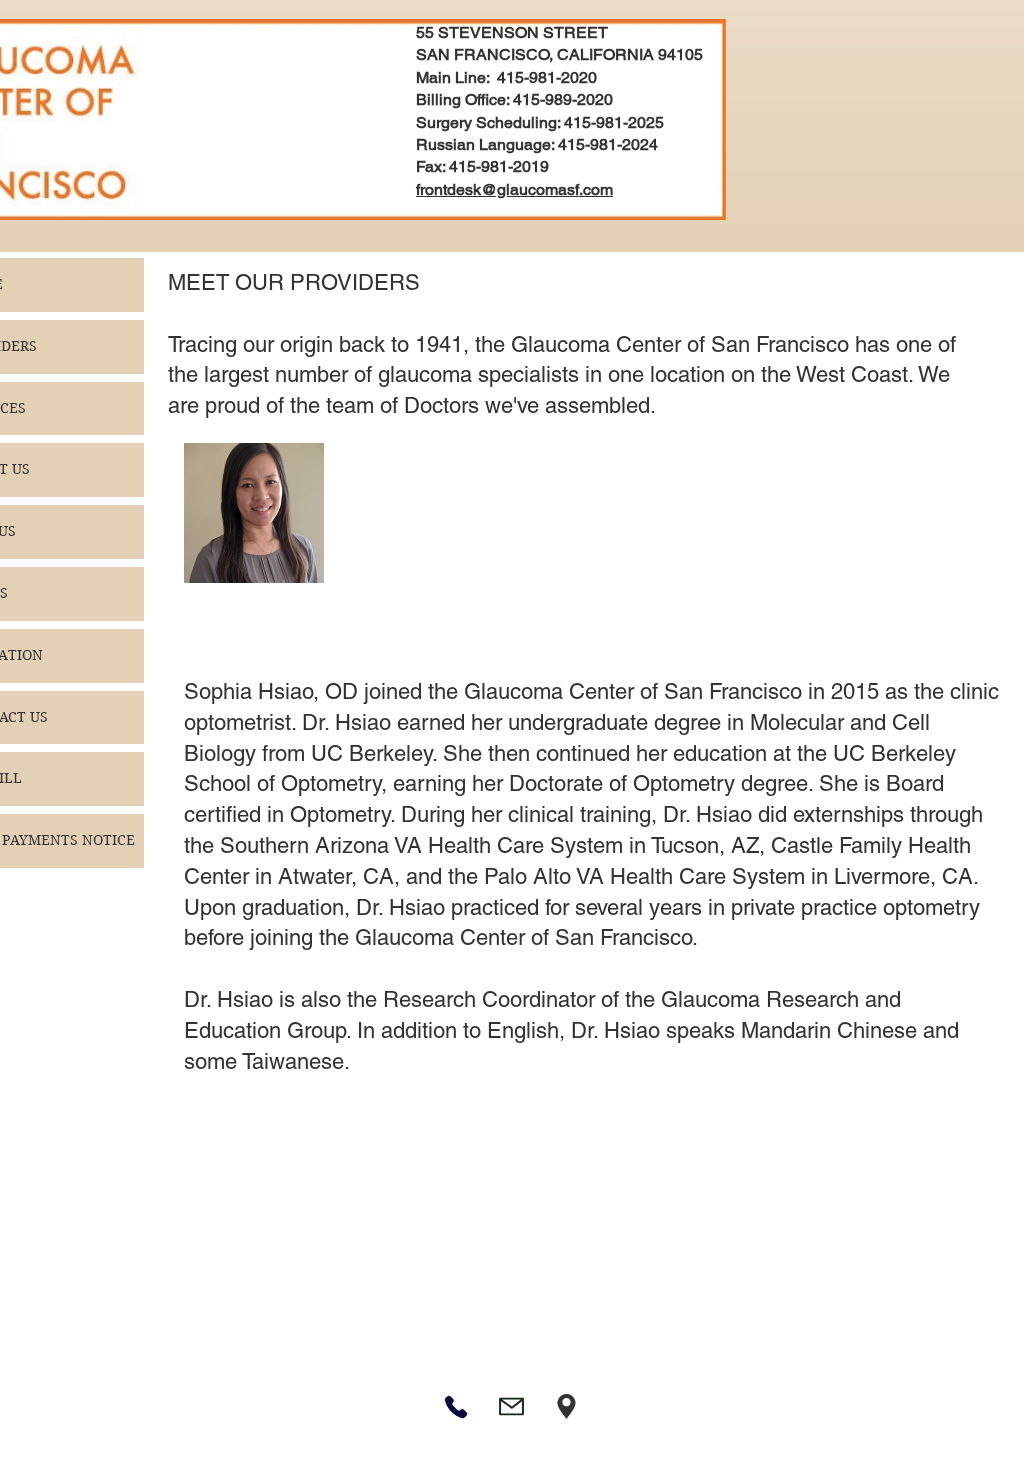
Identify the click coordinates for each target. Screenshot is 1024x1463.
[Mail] (511, 1406)
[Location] (566, 1406)
